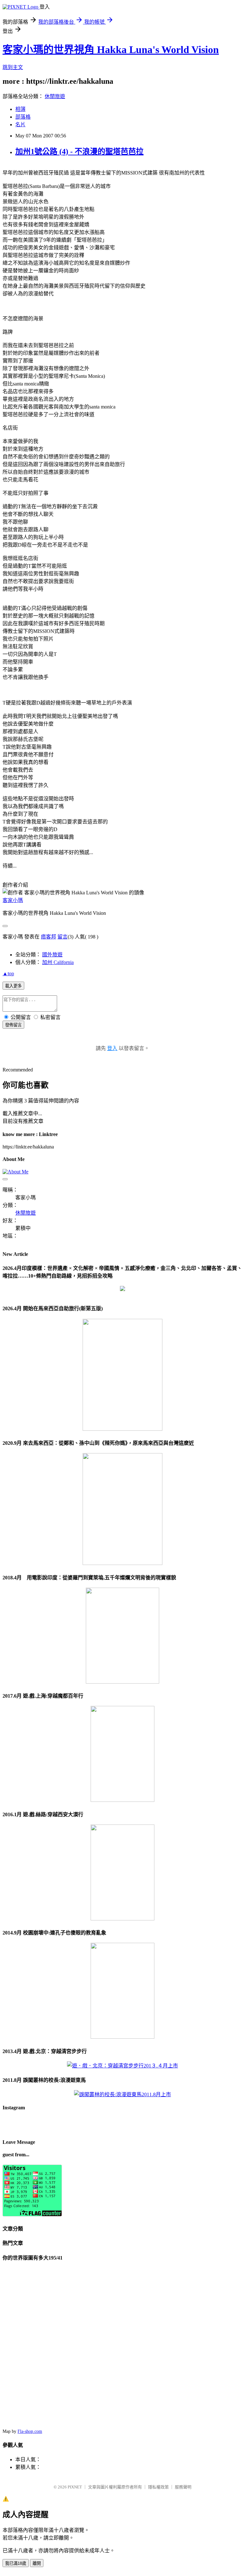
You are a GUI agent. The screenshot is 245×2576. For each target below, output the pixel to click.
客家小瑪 (13, 900)
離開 (37, 2563)
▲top (8, 973)
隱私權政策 (158, 2487)
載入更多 (13, 986)
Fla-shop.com (30, 2431)
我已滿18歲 (16, 2563)
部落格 (23, 117)
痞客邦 (48, 937)
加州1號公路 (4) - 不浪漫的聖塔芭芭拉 (79, 152)
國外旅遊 (52, 955)
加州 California (58, 962)
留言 (63, 937)
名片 (20, 125)
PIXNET (75, 2487)
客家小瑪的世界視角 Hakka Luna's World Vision (111, 50)
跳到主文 (13, 67)
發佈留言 (13, 1025)
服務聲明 (183, 2487)
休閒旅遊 (55, 96)
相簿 (20, 109)
